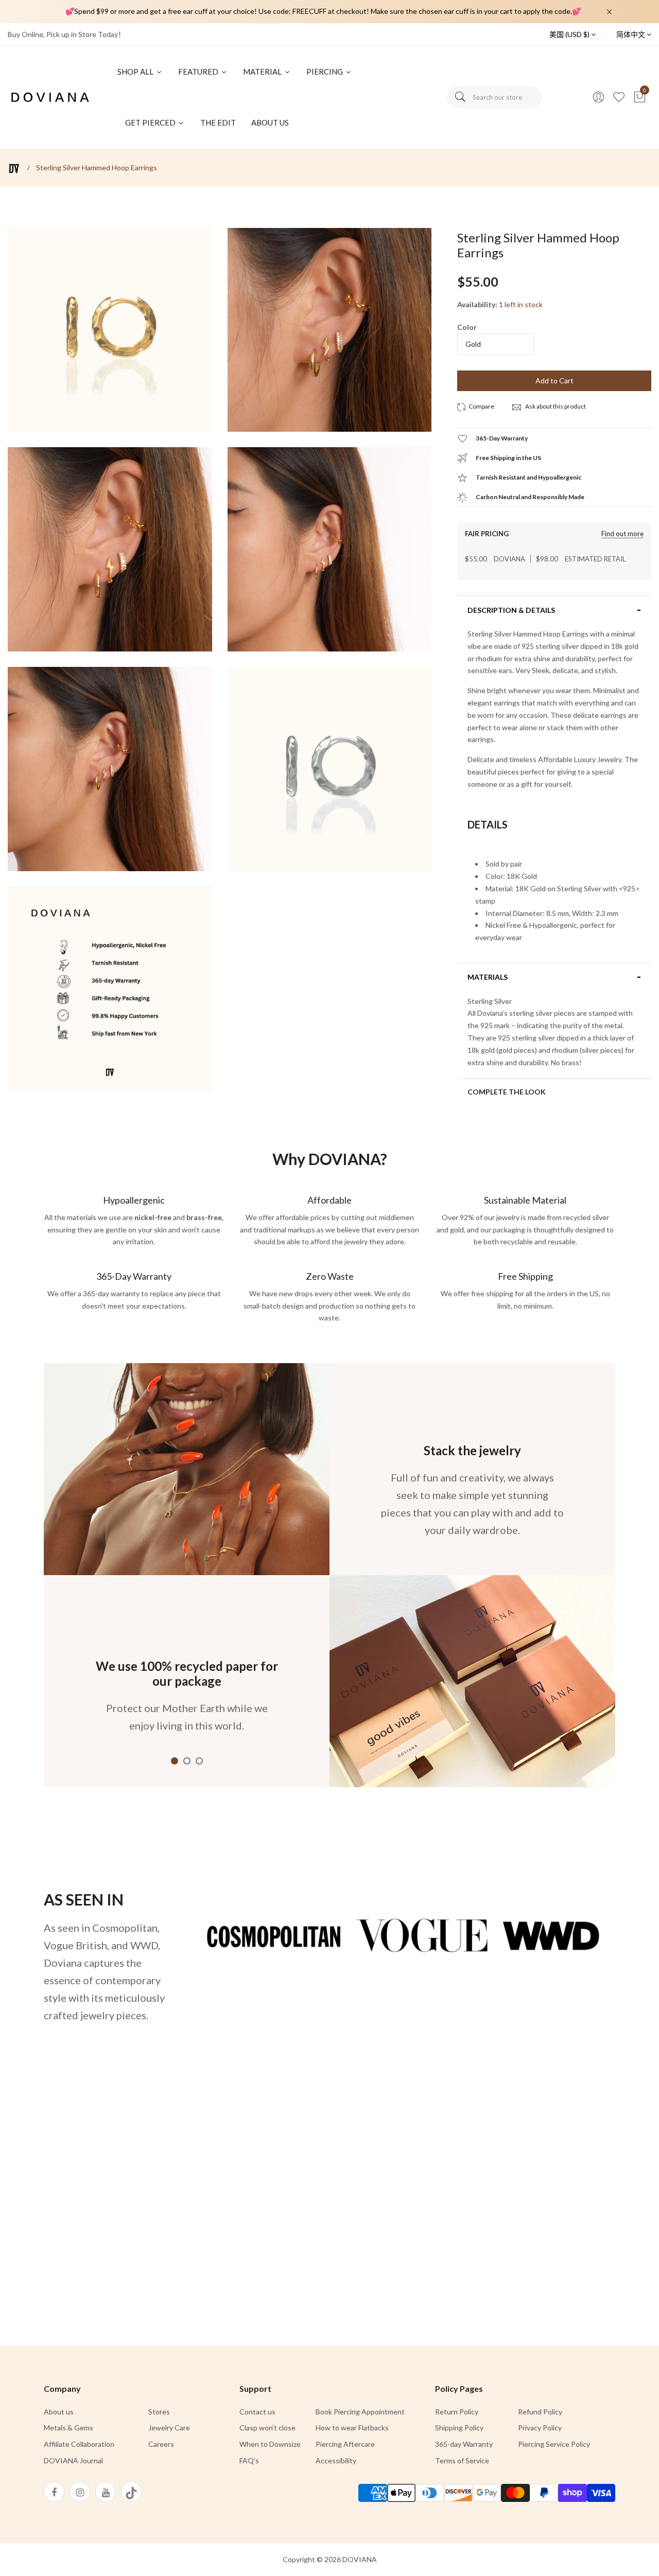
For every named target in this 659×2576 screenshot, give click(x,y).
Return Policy (457, 2412)
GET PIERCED (151, 122)
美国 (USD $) (570, 34)
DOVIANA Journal (73, 2460)
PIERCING (325, 72)
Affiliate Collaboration (79, 2444)
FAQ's (249, 2460)
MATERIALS (488, 977)
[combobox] (495, 97)
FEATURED (199, 72)
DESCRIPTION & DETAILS (511, 610)
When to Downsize (270, 2444)
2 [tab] (187, 1761)
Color (467, 327)
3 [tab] (199, 1761)
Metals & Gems (68, 2428)
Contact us (257, 2412)
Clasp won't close (267, 2428)
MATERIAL (263, 72)
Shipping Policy (459, 2428)
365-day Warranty (464, 2444)
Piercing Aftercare (345, 2444)
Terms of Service (462, 2460)
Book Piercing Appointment (360, 2412)
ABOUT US (270, 122)
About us (59, 2412)
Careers (161, 2444)
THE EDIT (218, 122)
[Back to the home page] (14, 169)
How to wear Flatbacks (352, 2428)
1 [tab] (175, 1761)
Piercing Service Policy (554, 2444)
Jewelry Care (169, 2428)
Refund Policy (540, 2412)
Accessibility (336, 2460)
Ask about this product (555, 406)
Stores (159, 2412)
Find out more (622, 534)
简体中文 (631, 34)
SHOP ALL (136, 72)
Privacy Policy (540, 2428)
